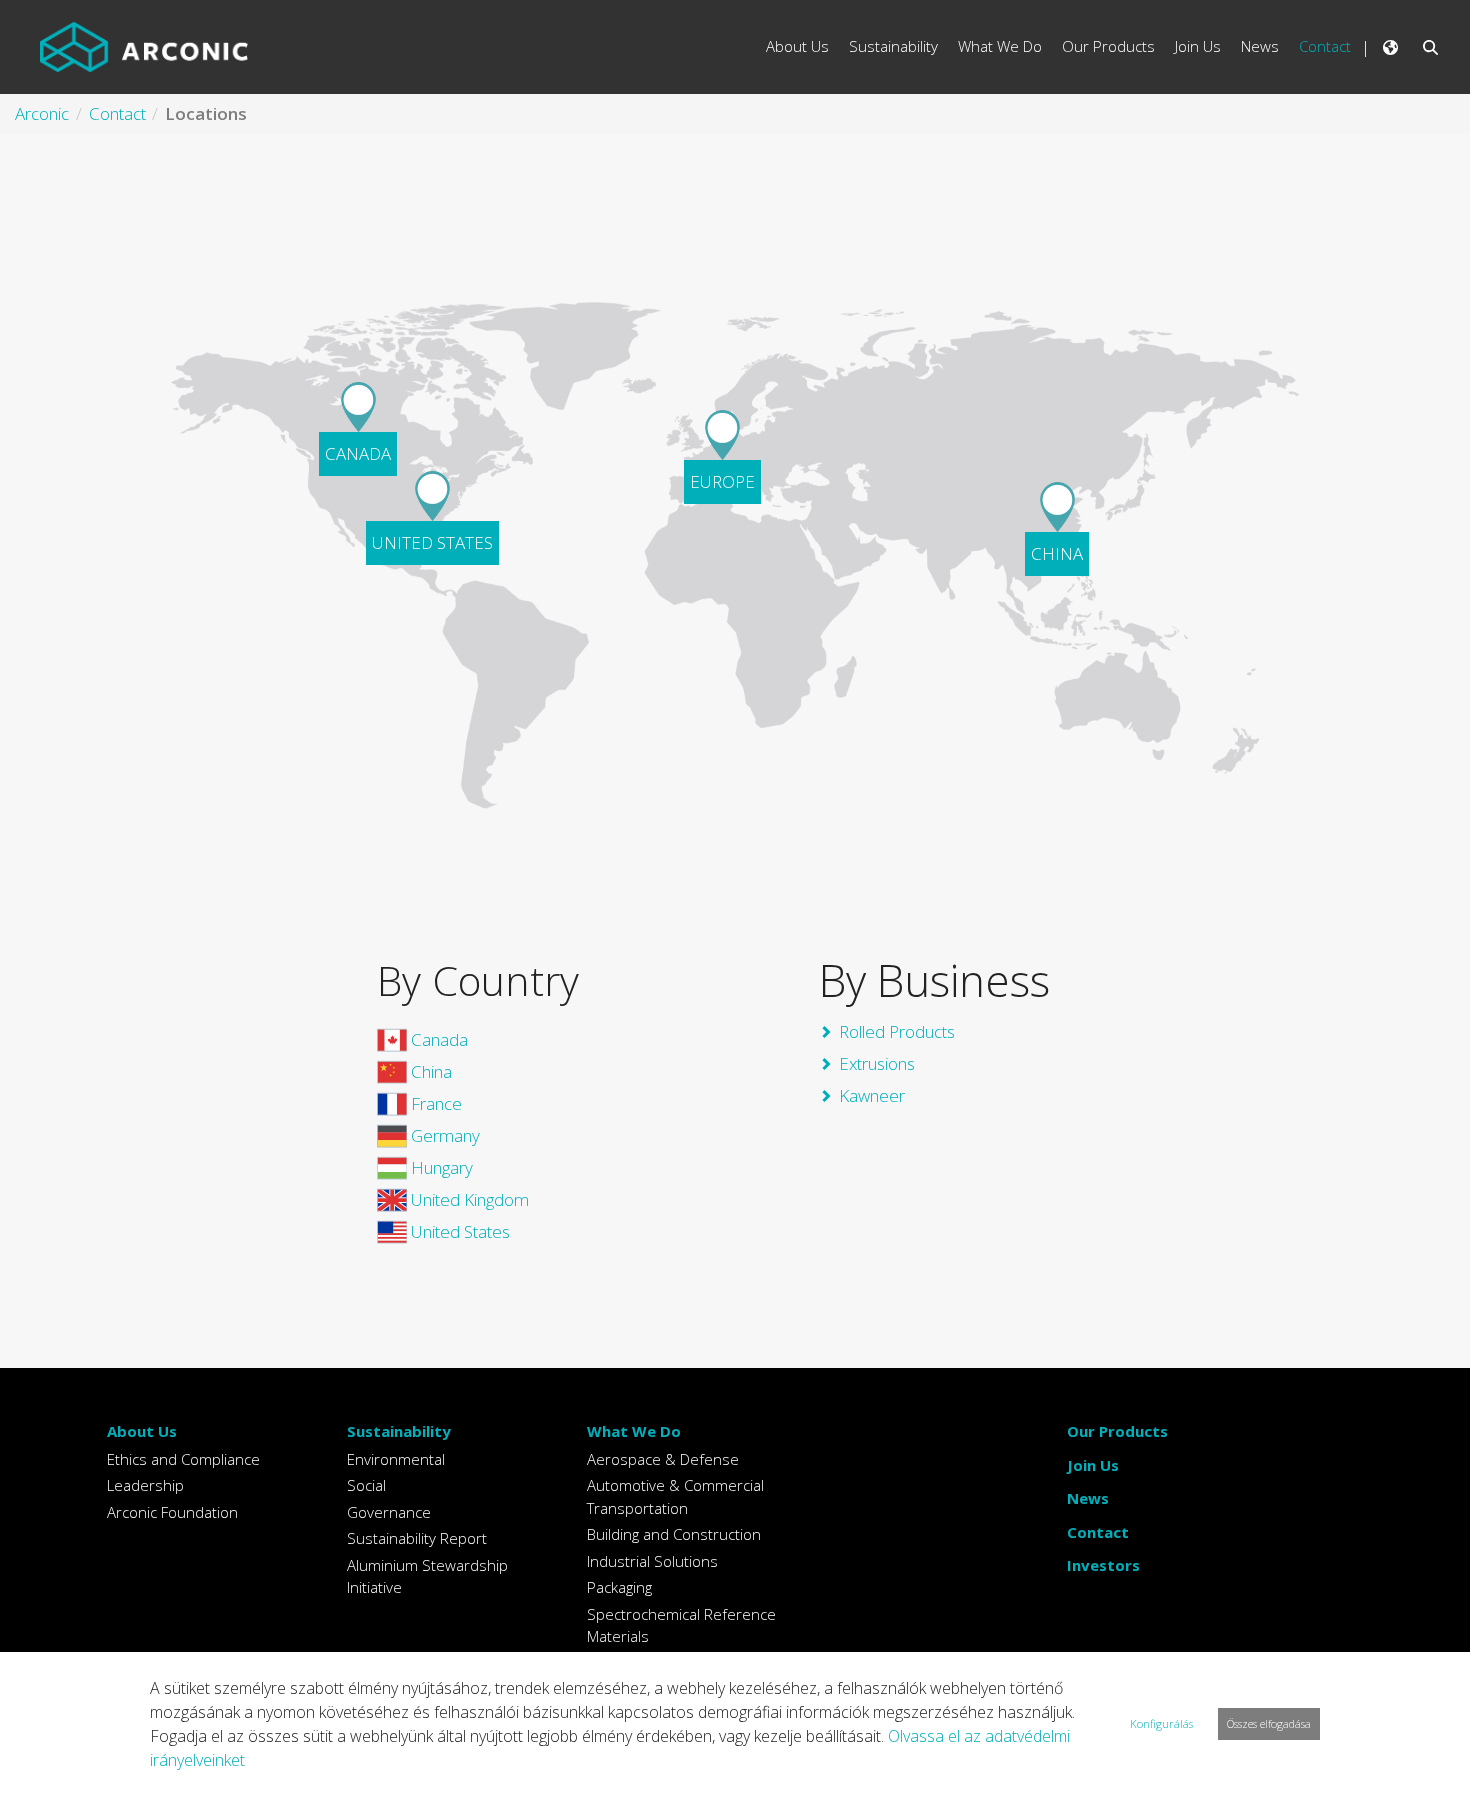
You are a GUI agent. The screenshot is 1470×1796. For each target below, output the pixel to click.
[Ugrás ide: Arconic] (144, 47)
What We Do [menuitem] (1000, 46)
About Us (142, 1431)
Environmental (396, 1459)
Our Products (1117, 1431)
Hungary (440, 1167)
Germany (443, 1135)
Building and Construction (674, 1534)
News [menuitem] (1260, 46)
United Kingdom (468, 1199)
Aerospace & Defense (663, 1459)
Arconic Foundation (172, 1512)
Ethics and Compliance (183, 1459)
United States (458, 1231)
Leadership (145, 1485)
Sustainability (399, 1431)
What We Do (634, 1431)
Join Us (1093, 1465)
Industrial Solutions (652, 1561)
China (429, 1071)
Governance (389, 1512)
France (434, 1103)
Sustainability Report (417, 1538)
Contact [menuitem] (1325, 46)
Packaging (619, 1587)
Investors (1103, 1565)
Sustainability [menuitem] (893, 46)
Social (366, 1485)
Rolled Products (897, 1031)
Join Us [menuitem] (1198, 46)
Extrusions (877, 1063)
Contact (1098, 1532)
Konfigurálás (1161, 1723)
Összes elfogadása (1269, 1723)
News (1088, 1498)
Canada (437, 1039)
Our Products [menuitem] (1108, 46)
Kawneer (872, 1095)
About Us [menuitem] (797, 46)
